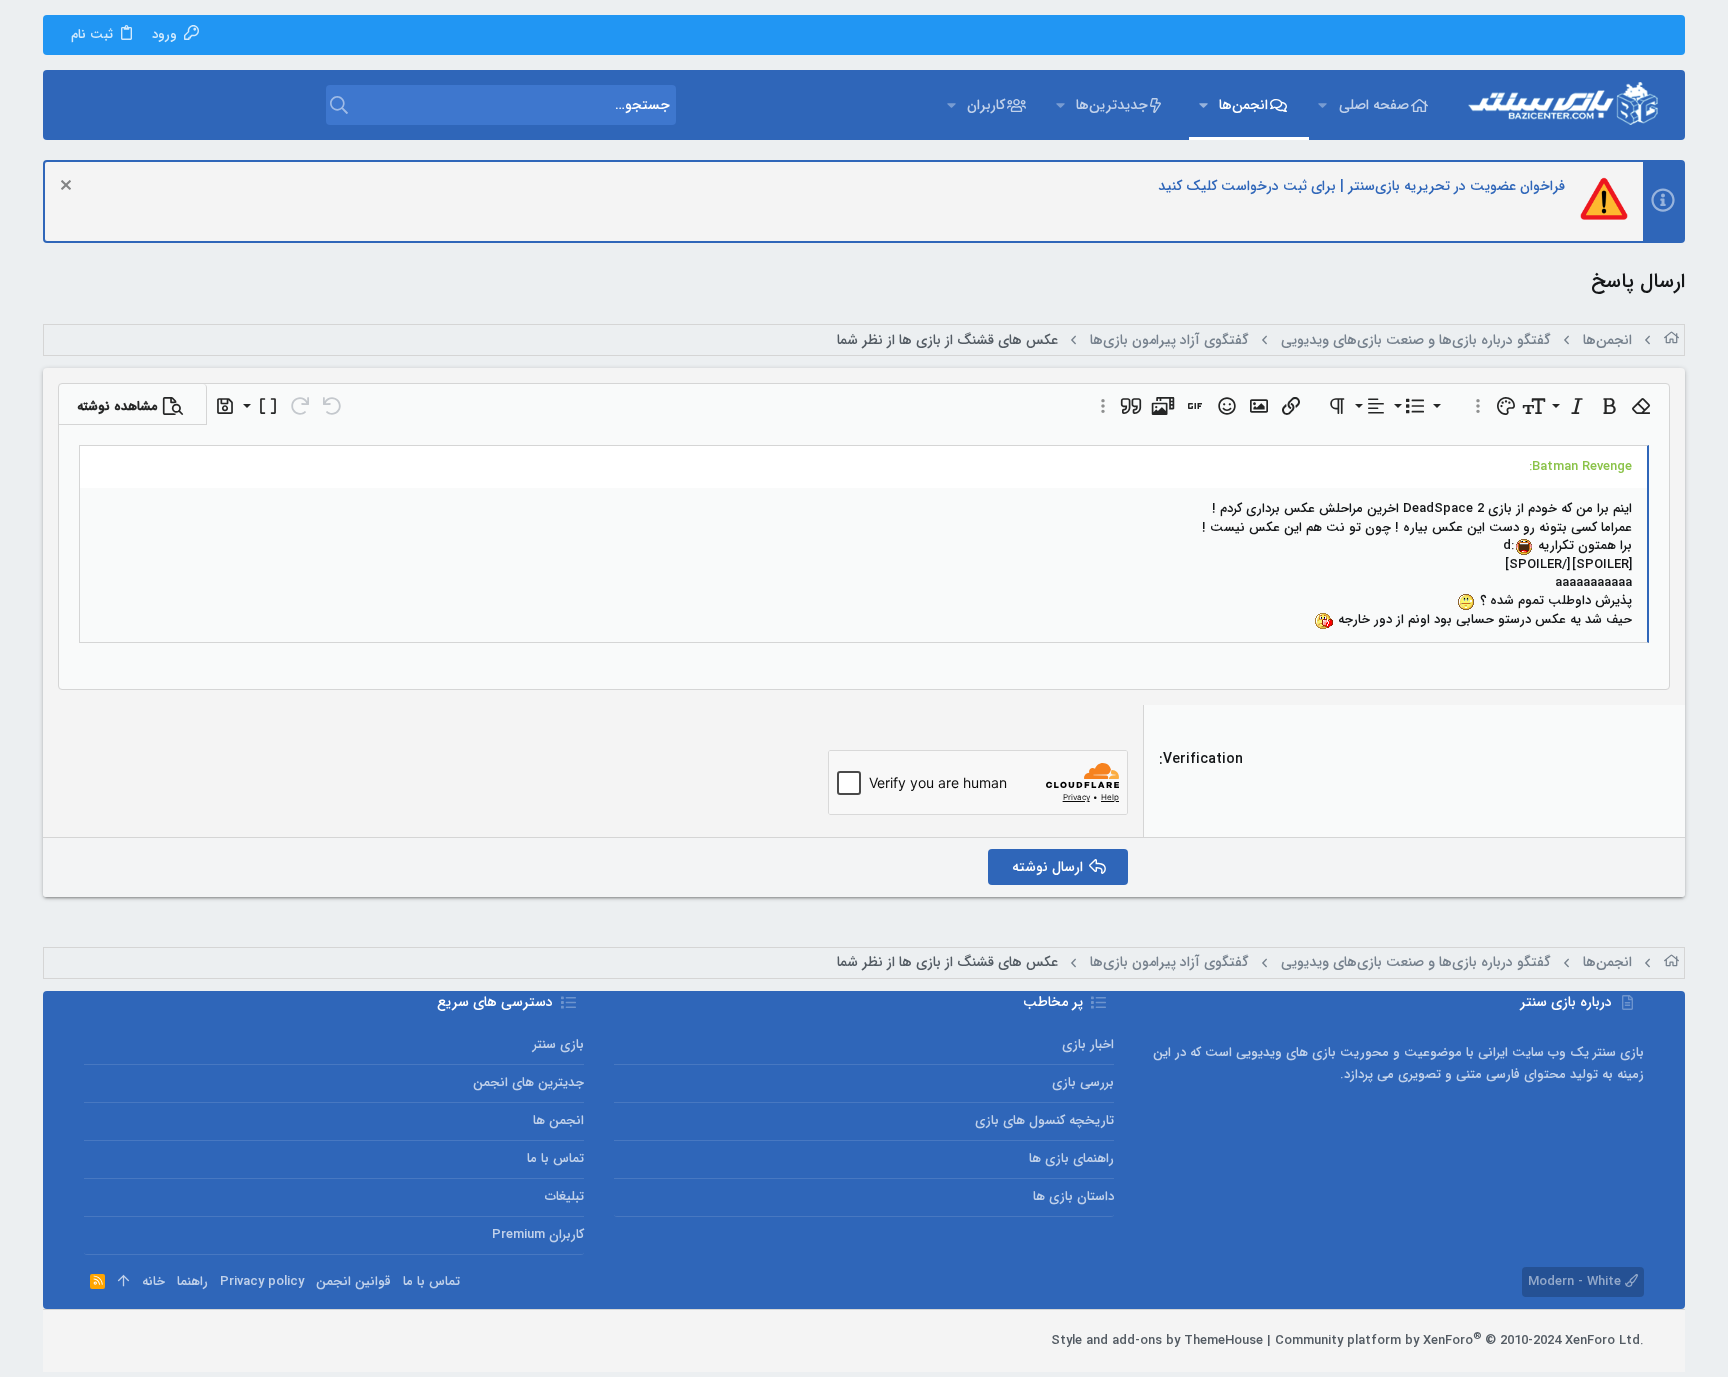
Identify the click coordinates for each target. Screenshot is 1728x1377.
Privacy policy (262, 1281)
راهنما (192, 1281)
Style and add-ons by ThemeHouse (1157, 1340)
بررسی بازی (1083, 1082)
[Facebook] (183, 1341)
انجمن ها (558, 1120)
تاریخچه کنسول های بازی (1044, 1120)
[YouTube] (93, 1341)
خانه (153, 1281)
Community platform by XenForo (1459, 1340)
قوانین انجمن (353, 1281)
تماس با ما (555, 1158)
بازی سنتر (558, 1044)
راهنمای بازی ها (1071, 1158)
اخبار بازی (1088, 1044)
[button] (1322, 105)
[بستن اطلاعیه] (68, 187)
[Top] (123, 1282)
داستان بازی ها (1073, 1196)
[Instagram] (153, 1341)
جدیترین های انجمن (528, 1082)
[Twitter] (123, 1341)
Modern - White (1576, 1281)
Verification (1203, 759)
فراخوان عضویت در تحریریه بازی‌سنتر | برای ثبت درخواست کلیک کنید (1361, 186)
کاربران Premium (538, 1234)
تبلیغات (564, 1196)
